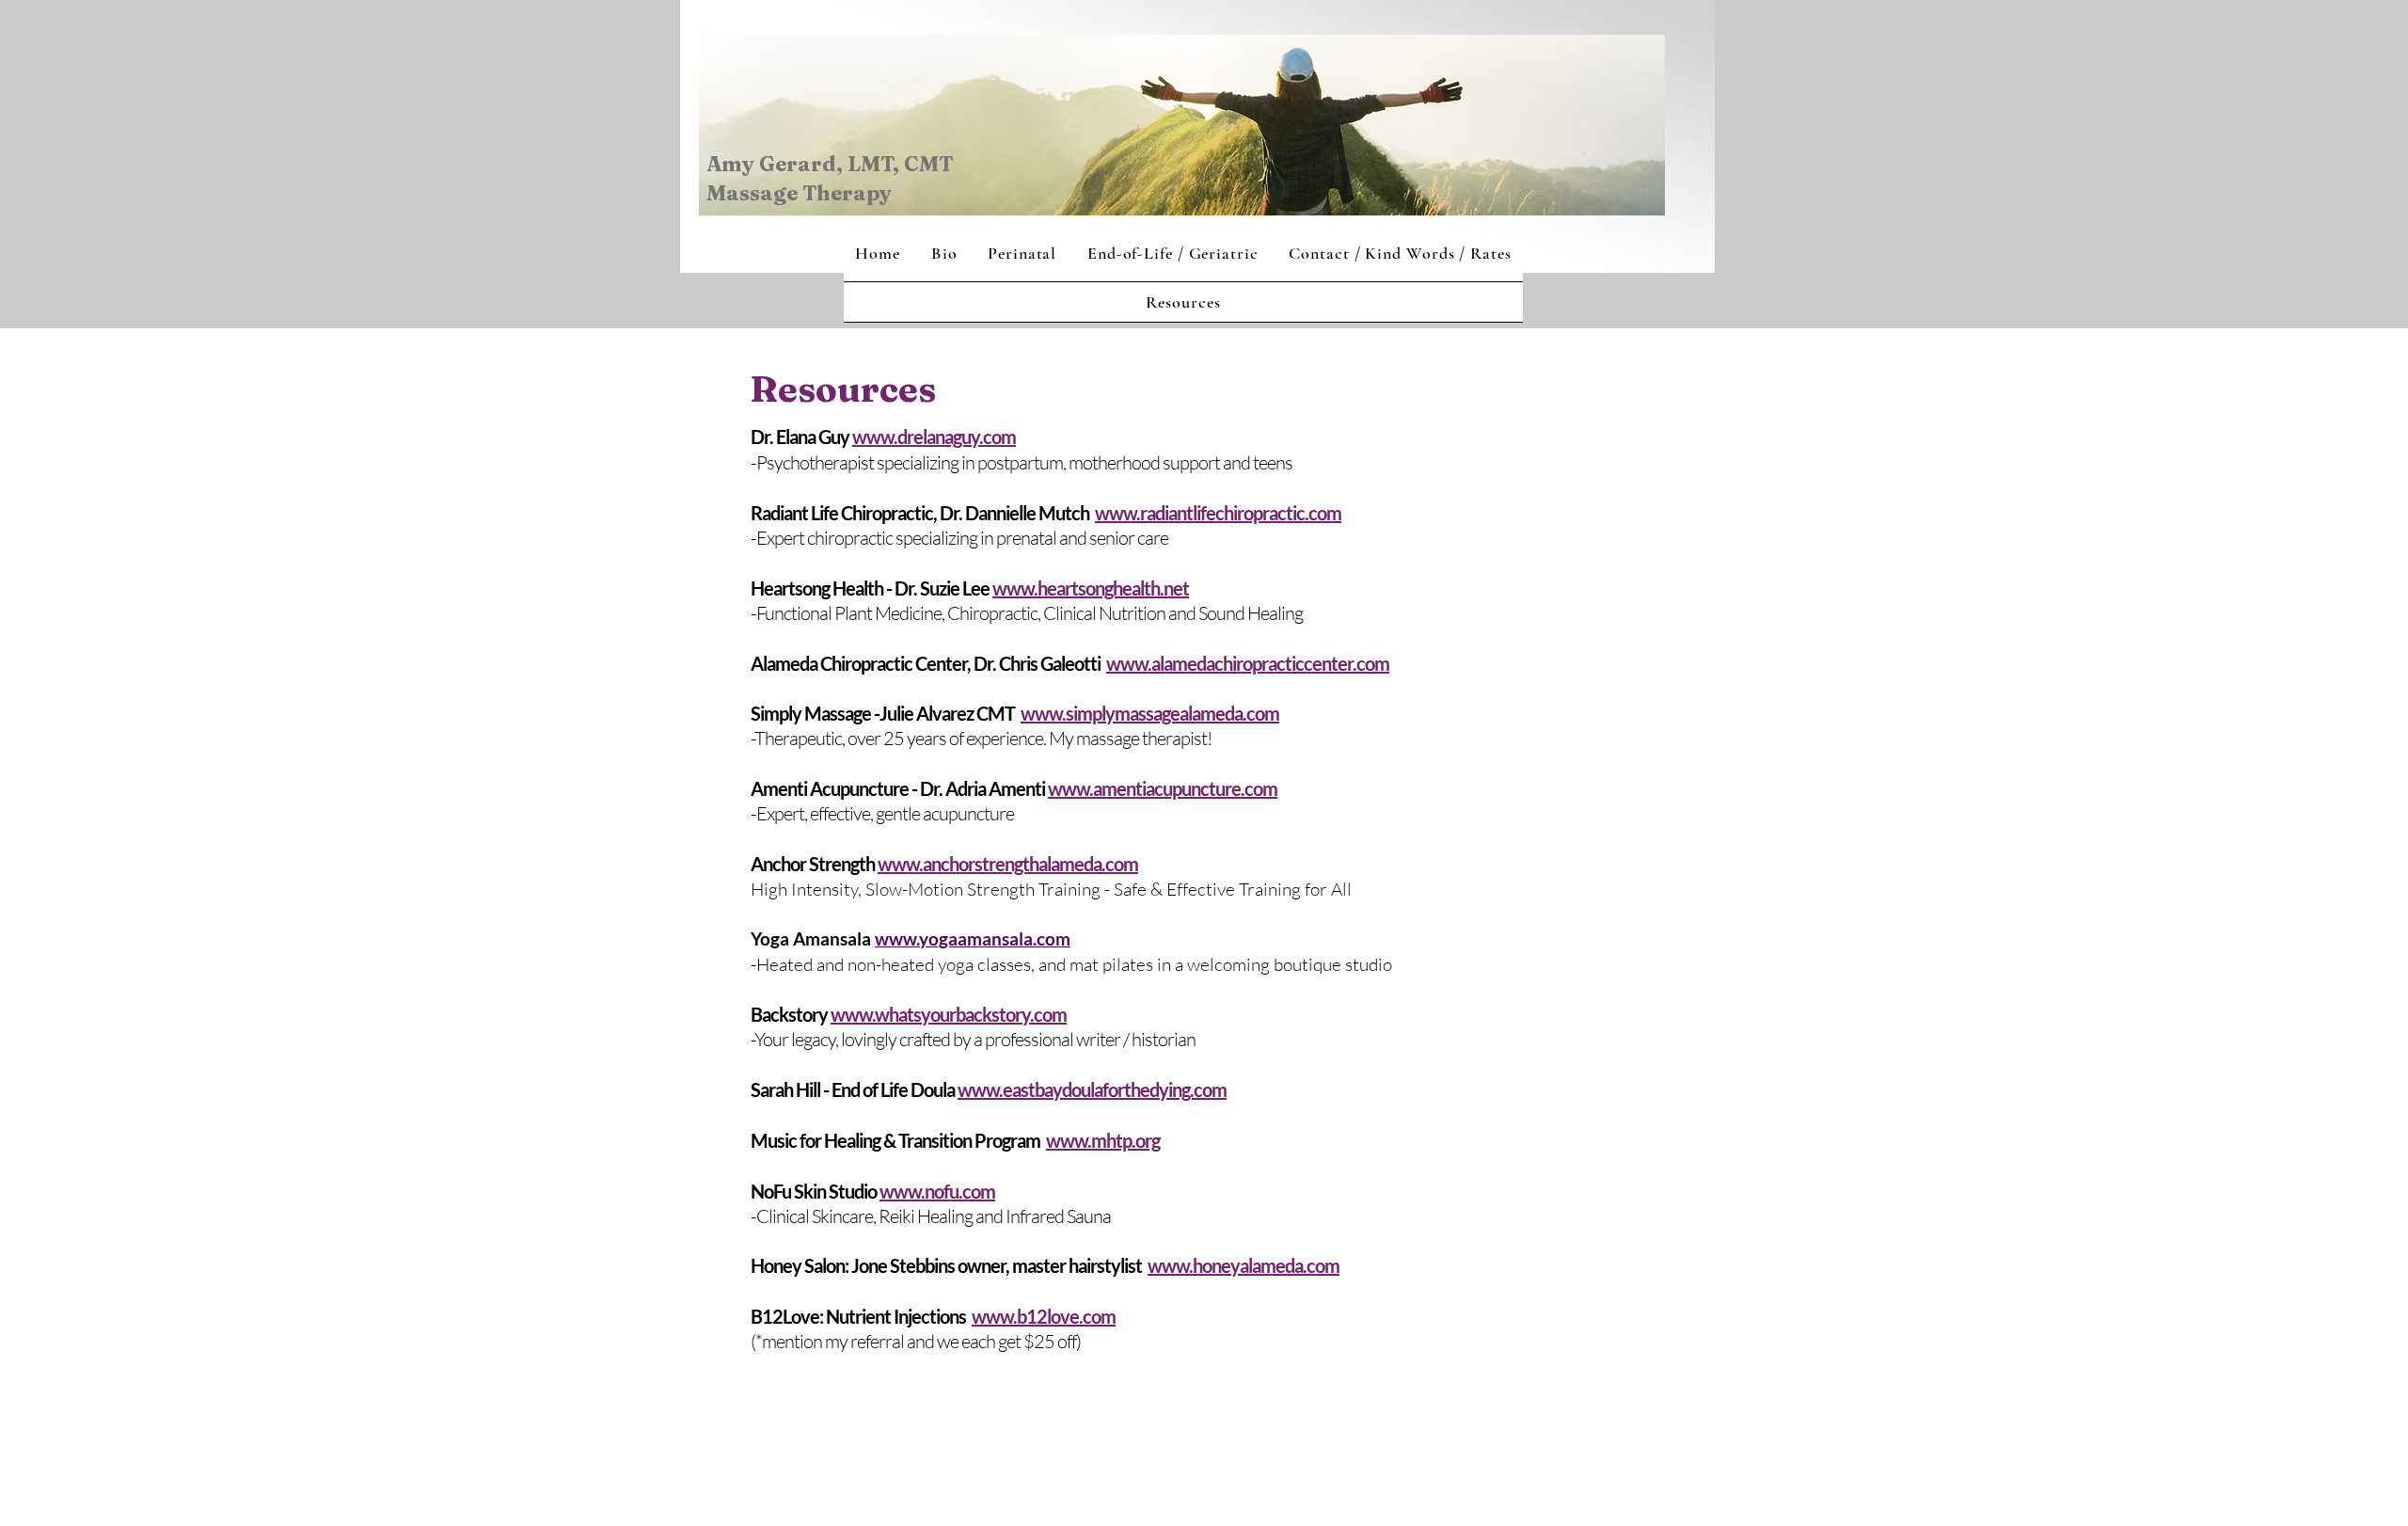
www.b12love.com (1044, 1316)
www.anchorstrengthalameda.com (1008, 864)
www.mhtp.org (1103, 1140)
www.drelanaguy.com (934, 437)
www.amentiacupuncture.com (1163, 788)
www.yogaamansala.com (973, 938)
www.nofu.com (937, 1191)
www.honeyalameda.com (1244, 1265)
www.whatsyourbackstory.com (949, 1014)
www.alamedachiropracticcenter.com (1248, 663)
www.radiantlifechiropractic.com (1218, 513)
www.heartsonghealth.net (1091, 588)
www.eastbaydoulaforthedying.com (1092, 1089)
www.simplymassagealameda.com (1150, 713)
